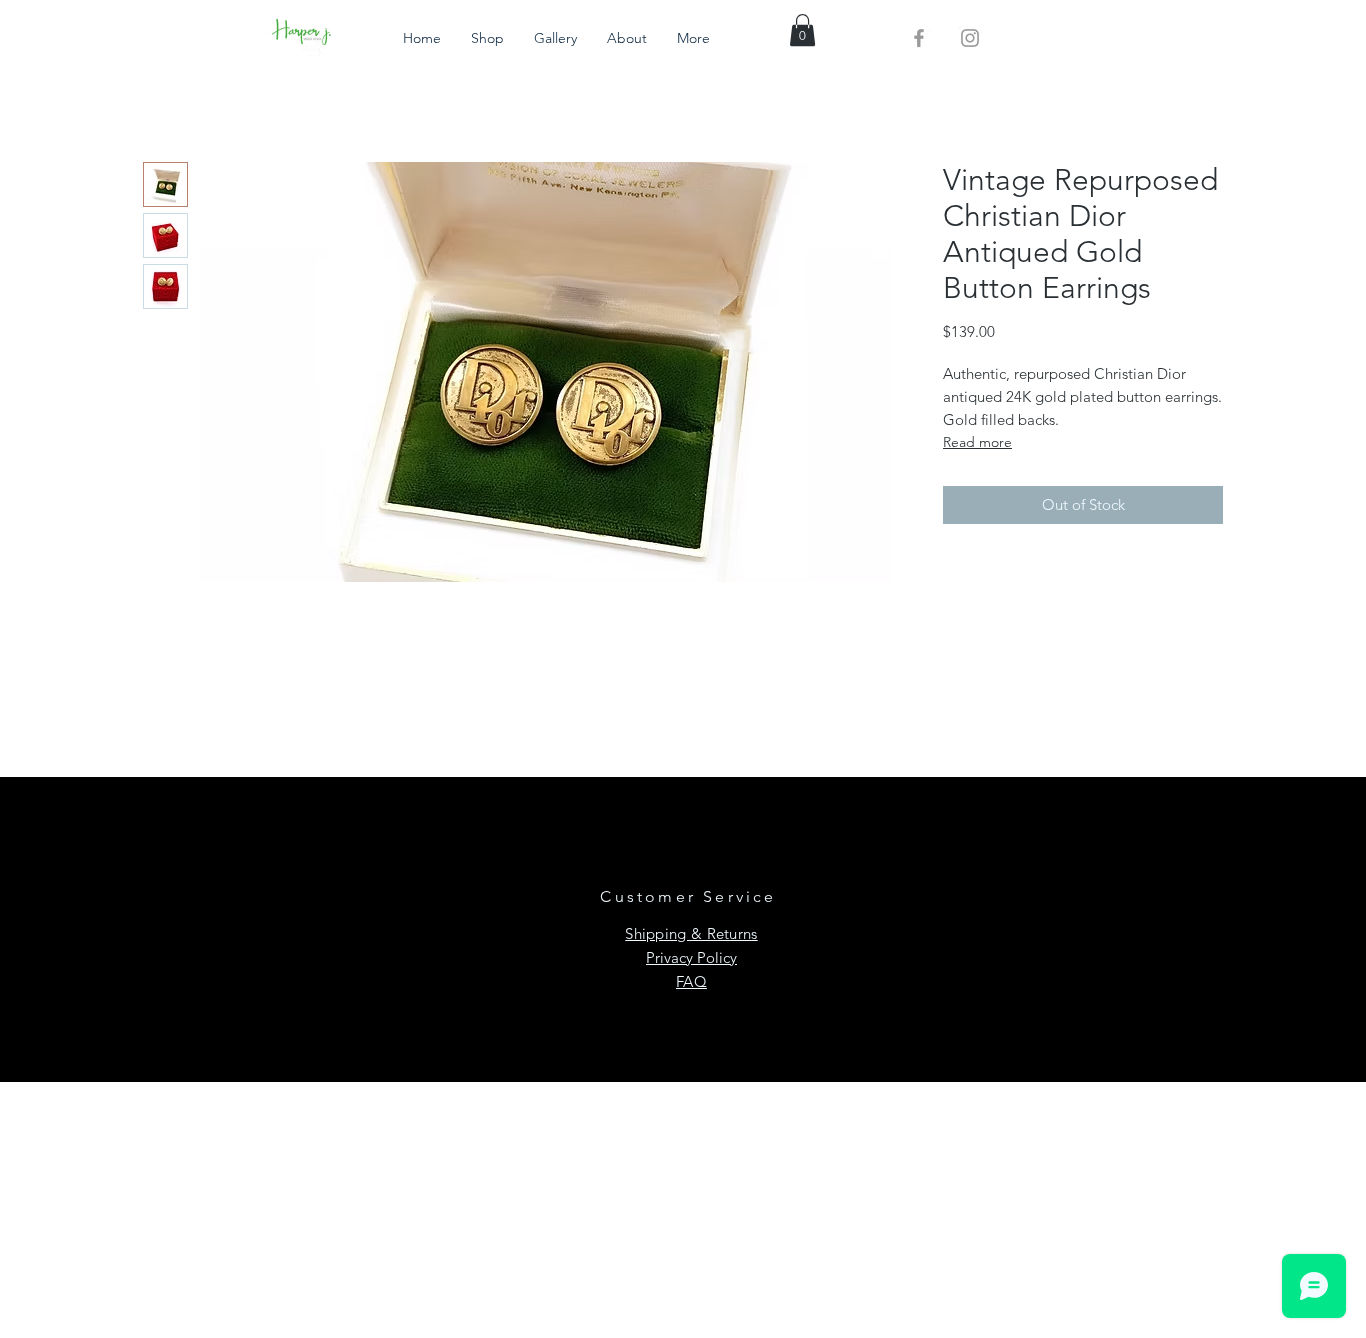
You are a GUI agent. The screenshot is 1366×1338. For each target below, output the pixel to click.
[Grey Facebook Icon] (919, 38)
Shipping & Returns (691, 933)
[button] (802, 30)
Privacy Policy (691, 957)
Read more (977, 442)
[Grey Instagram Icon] (970, 38)
